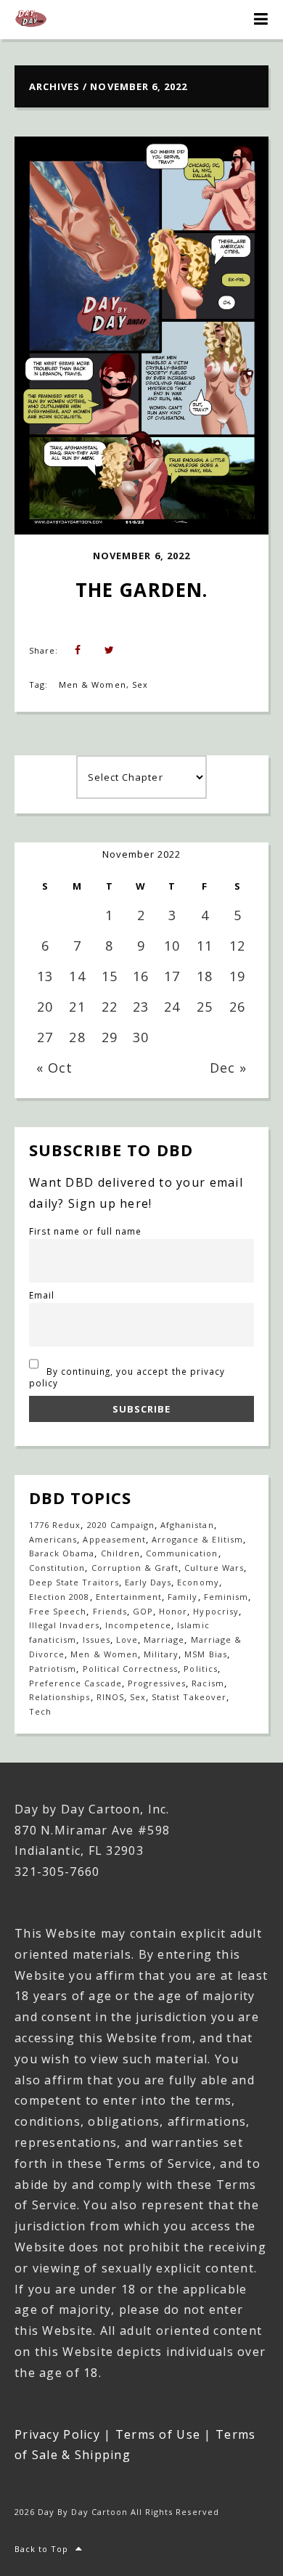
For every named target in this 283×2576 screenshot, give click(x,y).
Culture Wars (214, 1568)
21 (77, 1007)
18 (205, 976)
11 (205, 946)
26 (237, 1007)
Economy (198, 1582)
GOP (143, 1611)
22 (110, 1007)
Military (161, 1654)
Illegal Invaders (64, 1625)
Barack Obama (62, 1553)
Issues (97, 1640)
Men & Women (92, 684)
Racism (208, 1683)
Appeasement (114, 1539)
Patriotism (53, 1669)
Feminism (226, 1597)
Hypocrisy (216, 1611)
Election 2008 (60, 1597)
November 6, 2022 (141, 556)
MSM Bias (205, 1654)
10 (172, 946)
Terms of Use (158, 2434)
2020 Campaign (121, 1525)
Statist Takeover (189, 1697)
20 (45, 1007)
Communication (182, 1553)
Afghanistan (187, 1525)
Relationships (60, 1697)
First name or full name (85, 1231)
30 (141, 1037)
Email (42, 1295)
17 (172, 976)
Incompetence (138, 1625)
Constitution (57, 1568)
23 (141, 1007)
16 (141, 976)
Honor (173, 1611)
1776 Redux (55, 1525)
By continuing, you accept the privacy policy (127, 1377)
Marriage (164, 1640)
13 (45, 976)
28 (77, 1037)
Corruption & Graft (135, 1568)
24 (172, 1007)
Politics (200, 1669)
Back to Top (41, 2549)
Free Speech (58, 1611)
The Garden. (141, 590)
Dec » (228, 1068)
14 (77, 976)
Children (120, 1553)
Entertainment (129, 1597)
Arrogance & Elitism (197, 1539)
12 (237, 946)
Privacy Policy (57, 2434)
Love (127, 1640)
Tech (40, 1711)
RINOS (110, 1697)
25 (205, 1007)
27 (45, 1037)
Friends (110, 1611)
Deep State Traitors (74, 1582)
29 (110, 1037)
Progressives (157, 1683)
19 (237, 976)
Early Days (148, 1582)
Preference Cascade (75, 1683)
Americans (53, 1539)
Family (182, 1597)
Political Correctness (131, 1669)
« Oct (54, 1068)
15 (110, 976)
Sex (140, 684)
